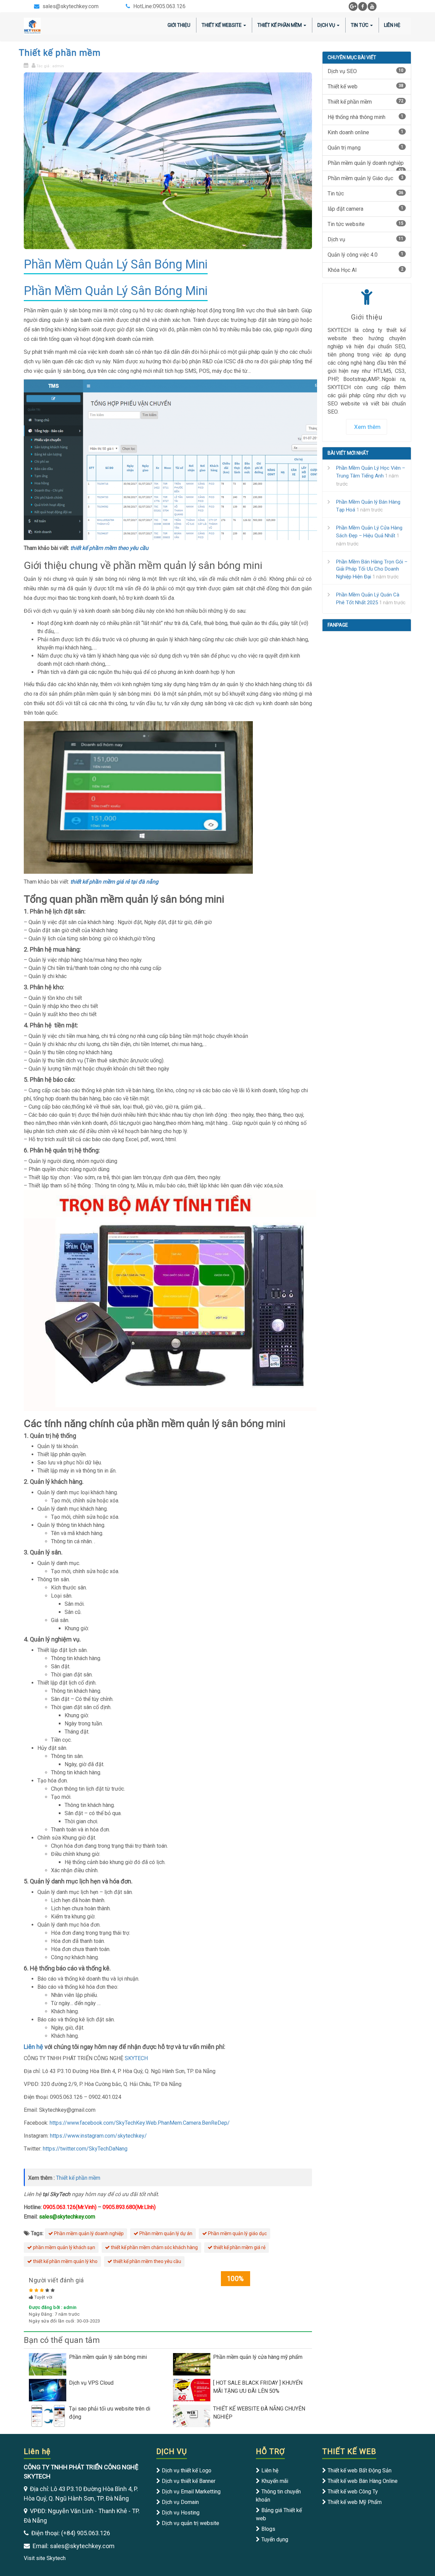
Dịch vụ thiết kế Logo (187, 2470)
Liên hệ (392, 25)
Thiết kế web (366, 86)
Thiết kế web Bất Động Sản (360, 2470)
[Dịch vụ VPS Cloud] (49, 2390)
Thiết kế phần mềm (280, 25)
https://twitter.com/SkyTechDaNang (85, 2149)
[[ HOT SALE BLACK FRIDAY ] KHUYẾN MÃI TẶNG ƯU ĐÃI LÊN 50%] (193, 2390)
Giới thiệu (179, 25)
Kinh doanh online (366, 132)
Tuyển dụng (275, 2539)
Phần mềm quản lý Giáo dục (366, 178)
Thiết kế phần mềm (60, 53)
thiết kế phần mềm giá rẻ (239, 2247)
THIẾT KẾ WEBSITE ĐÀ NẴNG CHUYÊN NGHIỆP (259, 2413)
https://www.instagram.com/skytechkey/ (98, 2136)
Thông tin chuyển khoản (278, 2496)
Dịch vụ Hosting (181, 2513)
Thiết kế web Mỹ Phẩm (355, 2502)
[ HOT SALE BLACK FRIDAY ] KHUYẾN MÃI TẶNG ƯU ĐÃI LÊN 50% (258, 2387)
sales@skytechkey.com (71, 6)
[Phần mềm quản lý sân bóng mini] (49, 2364)
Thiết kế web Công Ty (353, 2492)
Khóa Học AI (366, 270)
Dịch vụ (326, 25)
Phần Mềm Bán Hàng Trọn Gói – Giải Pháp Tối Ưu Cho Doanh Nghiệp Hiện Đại (372, 569)
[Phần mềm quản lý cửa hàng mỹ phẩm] (193, 2364)
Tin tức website (366, 224)
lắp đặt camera (366, 209)
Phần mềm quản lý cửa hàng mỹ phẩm (258, 2357)
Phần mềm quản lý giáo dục (237, 2233)
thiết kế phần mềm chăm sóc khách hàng (154, 2247)
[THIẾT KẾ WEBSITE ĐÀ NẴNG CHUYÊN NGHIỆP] (193, 2415)
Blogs (268, 2529)
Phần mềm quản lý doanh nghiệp (88, 2233)
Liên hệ (33, 2047)
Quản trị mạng (366, 148)
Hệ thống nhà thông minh (366, 117)
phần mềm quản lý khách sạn (64, 2247)
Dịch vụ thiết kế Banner (189, 2481)
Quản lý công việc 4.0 (366, 255)
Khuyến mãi (275, 2481)
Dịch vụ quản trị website (190, 2523)
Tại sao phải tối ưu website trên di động (110, 2413)
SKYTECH (136, 2058)
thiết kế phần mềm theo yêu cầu (147, 2261)
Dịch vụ (366, 239)
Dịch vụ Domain (180, 2502)
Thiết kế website (222, 25)
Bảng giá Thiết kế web (279, 2514)
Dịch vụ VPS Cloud (91, 2383)
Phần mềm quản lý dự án (165, 2233)
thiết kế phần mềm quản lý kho (65, 2261)
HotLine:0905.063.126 (159, 6)
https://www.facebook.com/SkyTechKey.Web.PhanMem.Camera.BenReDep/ (140, 2123)
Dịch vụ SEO (366, 71)
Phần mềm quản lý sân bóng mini (108, 2357)
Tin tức (360, 25)
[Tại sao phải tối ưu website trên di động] (49, 2415)
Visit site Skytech (45, 2558)
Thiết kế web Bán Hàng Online (363, 2481)
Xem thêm (367, 427)
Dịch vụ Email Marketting (191, 2492)
